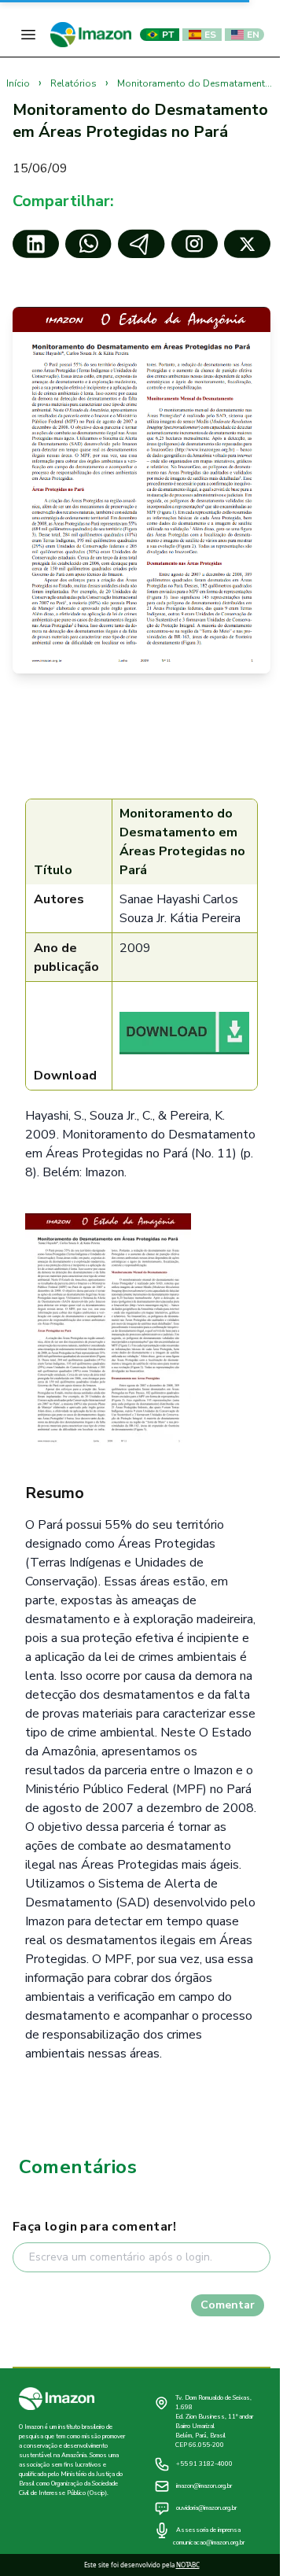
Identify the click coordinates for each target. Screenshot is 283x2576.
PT (168, 35)
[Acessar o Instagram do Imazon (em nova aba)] (195, 244)
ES (210, 35)
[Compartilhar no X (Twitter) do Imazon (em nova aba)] (247, 244)
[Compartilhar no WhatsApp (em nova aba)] (88, 244)
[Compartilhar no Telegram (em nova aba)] (141, 244)
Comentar (228, 2305)
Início (19, 83)
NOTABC (188, 2565)
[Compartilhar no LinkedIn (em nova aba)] (36, 244)
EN (253, 35)
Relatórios (75, 83)
